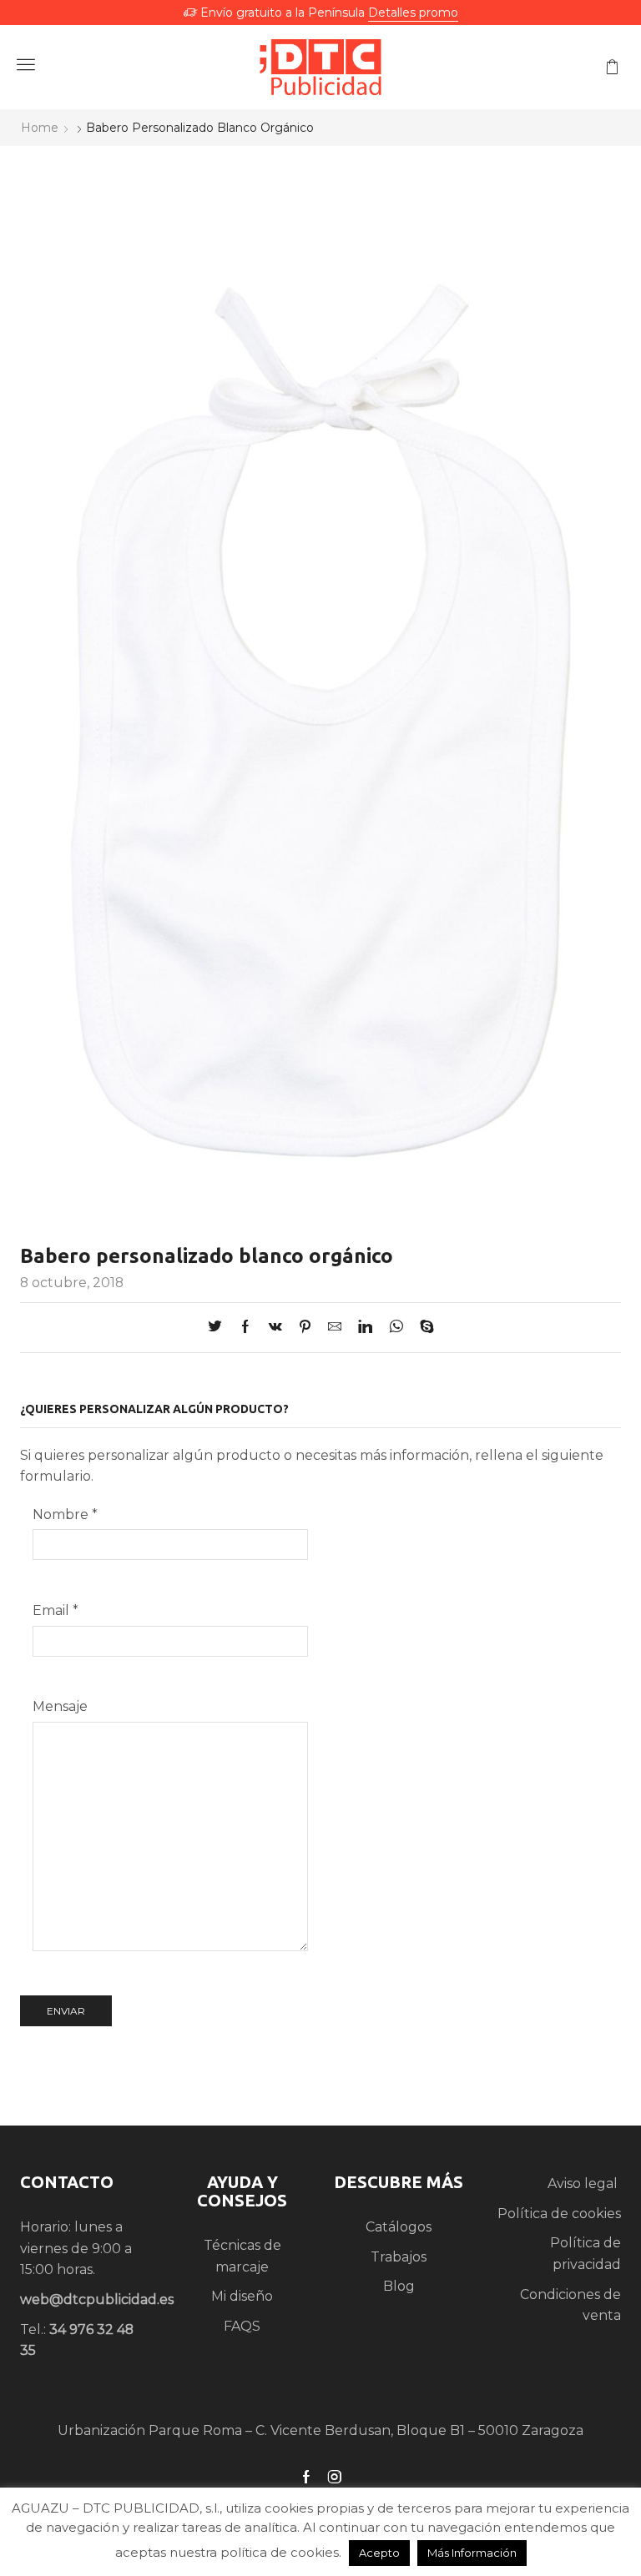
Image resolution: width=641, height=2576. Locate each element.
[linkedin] (365, 1328)
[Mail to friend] (335, 1328)
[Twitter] (219, 1328)
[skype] (423, 1328)
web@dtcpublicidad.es (97, 2299)
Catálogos (399, 2227)
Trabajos (399, 2257)
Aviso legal (584, 2184)
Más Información (472, 2553)
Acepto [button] (379, 2553)
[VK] (275, 1328)
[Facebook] (245, 1328)
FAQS (242, 2326)
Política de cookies (559, 2214)
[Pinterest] (305, 1328)
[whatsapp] (396, 1328)
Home (40, 128)
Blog (399, 2286)
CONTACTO (67, 2182)
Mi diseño (242, 2296)
